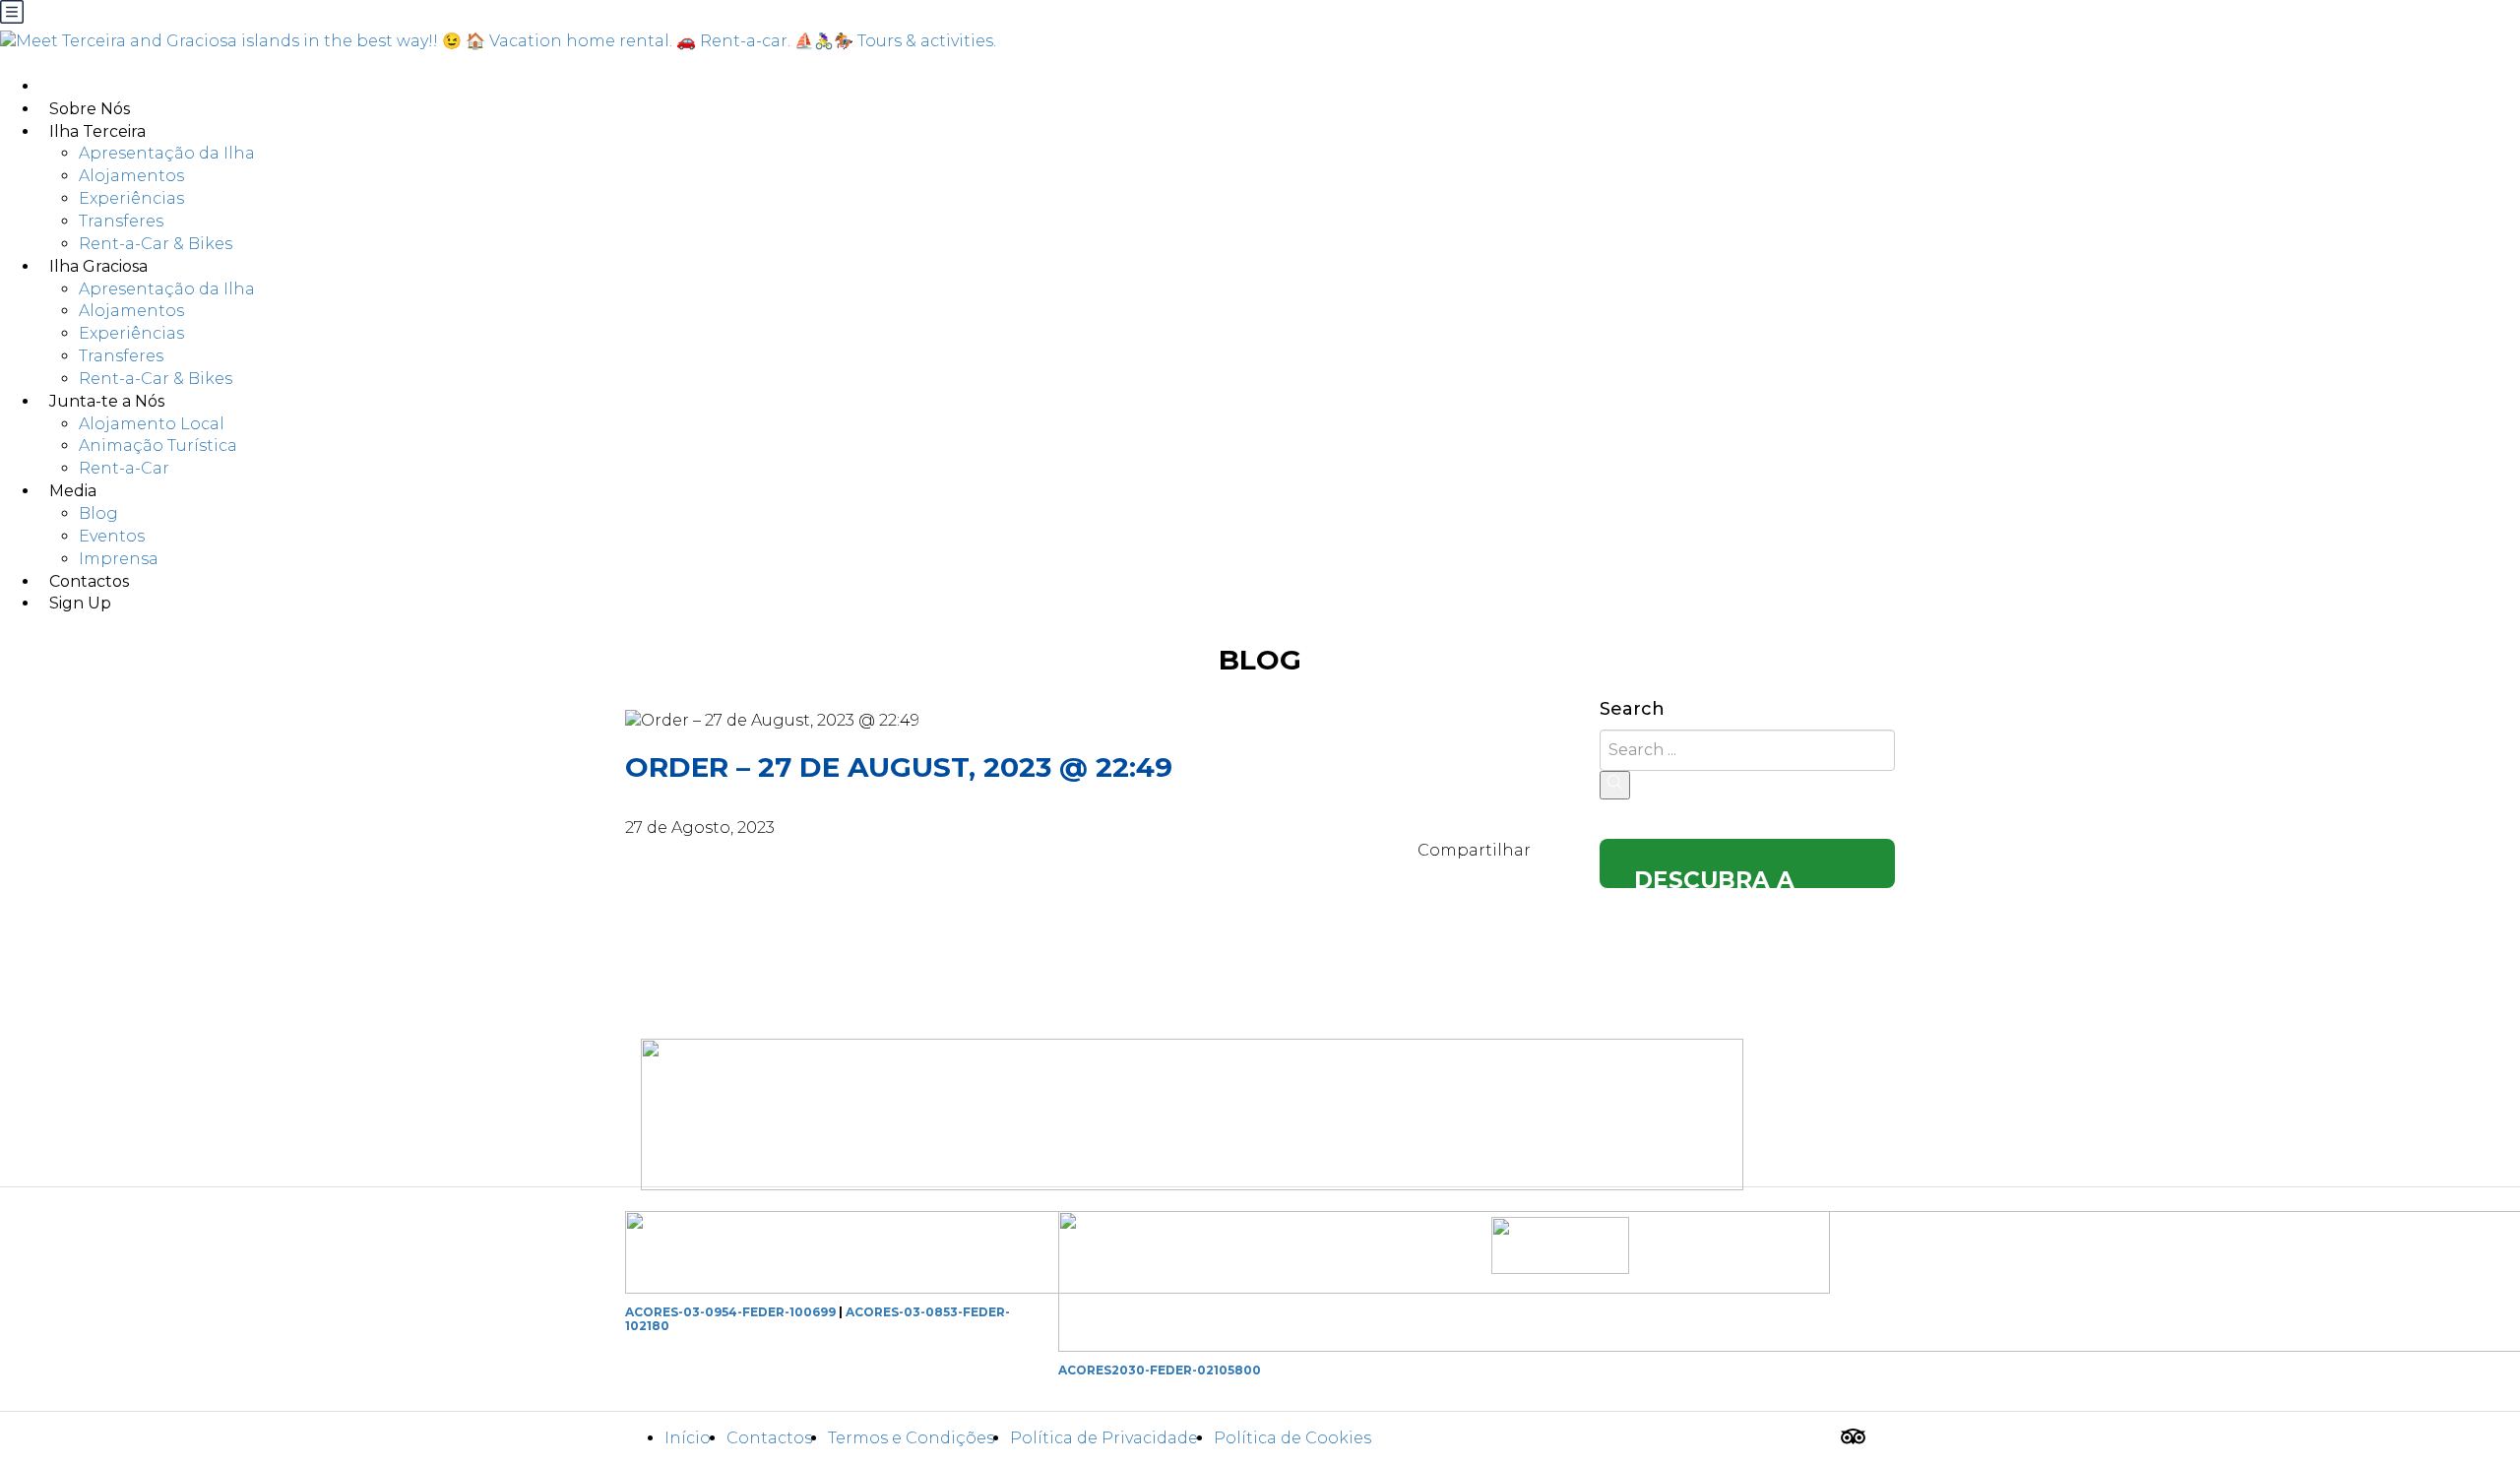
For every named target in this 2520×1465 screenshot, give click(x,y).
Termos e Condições (911, 1438)
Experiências (131, 198)
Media (73, 491)
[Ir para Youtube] (1882, 1439)
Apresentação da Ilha (167, 153)
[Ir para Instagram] (1824, 1439)
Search (1632, 710)
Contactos (769, 1438)
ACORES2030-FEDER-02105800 (1160, 1370)
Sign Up (80, 603)
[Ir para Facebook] (1795, 1439)
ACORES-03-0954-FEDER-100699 (730, 1312)
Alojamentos (131, 176)
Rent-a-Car (124, 468)
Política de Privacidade (1104, 1438)
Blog (98, 513)
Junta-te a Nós (107, 401)
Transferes (121, 221)
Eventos (112, 536)
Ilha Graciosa (98, 266)
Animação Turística (158, 446)
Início (688, 1438)
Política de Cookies (1292, 1438)
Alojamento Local (152, 424)
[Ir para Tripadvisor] (1853, 1439)
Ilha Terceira (97, 131)
